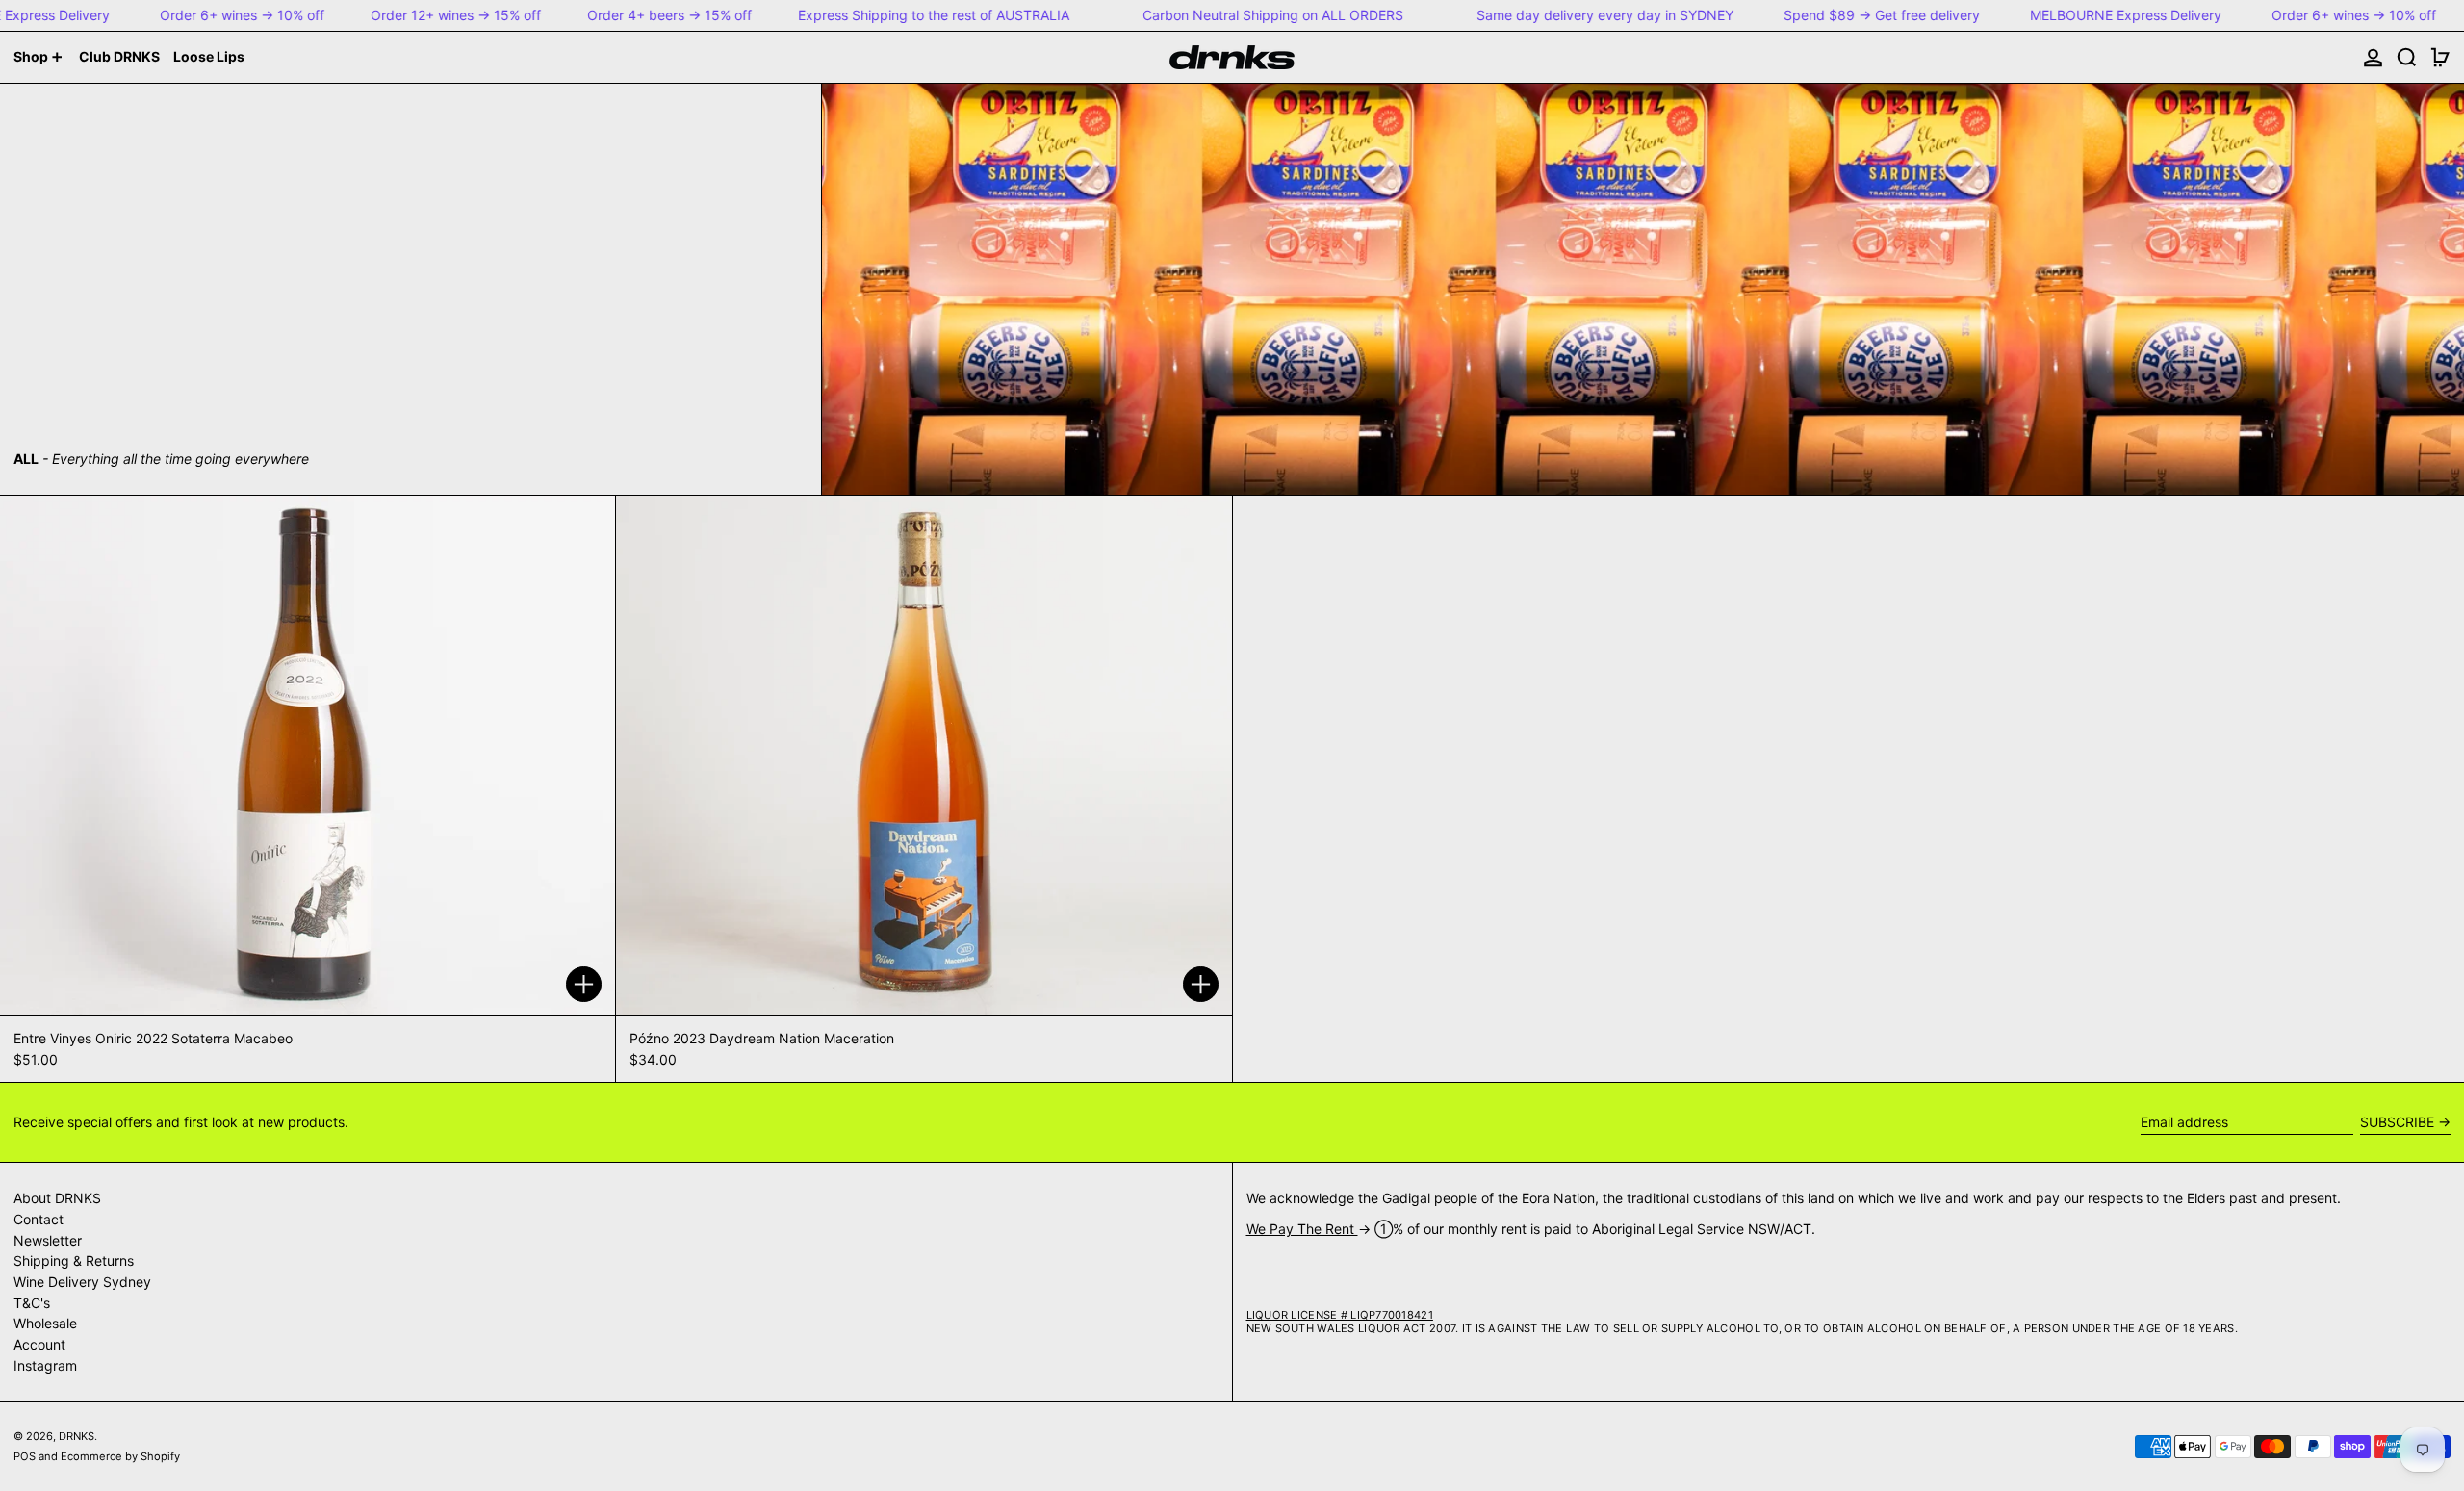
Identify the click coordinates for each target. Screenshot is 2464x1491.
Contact (38, 1219)
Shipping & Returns (74, 1260)
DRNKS (77, 1436)
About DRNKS (57, 1198)
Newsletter (48, 1240)
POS (25, 1456)
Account (39, 1344)
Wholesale (45, 1323)
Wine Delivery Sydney (82, 1282)
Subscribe (2397, 1122)
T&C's (32, 1303)
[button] (2407, 57)
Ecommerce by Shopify (120, 1456)
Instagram (45, 1365)
